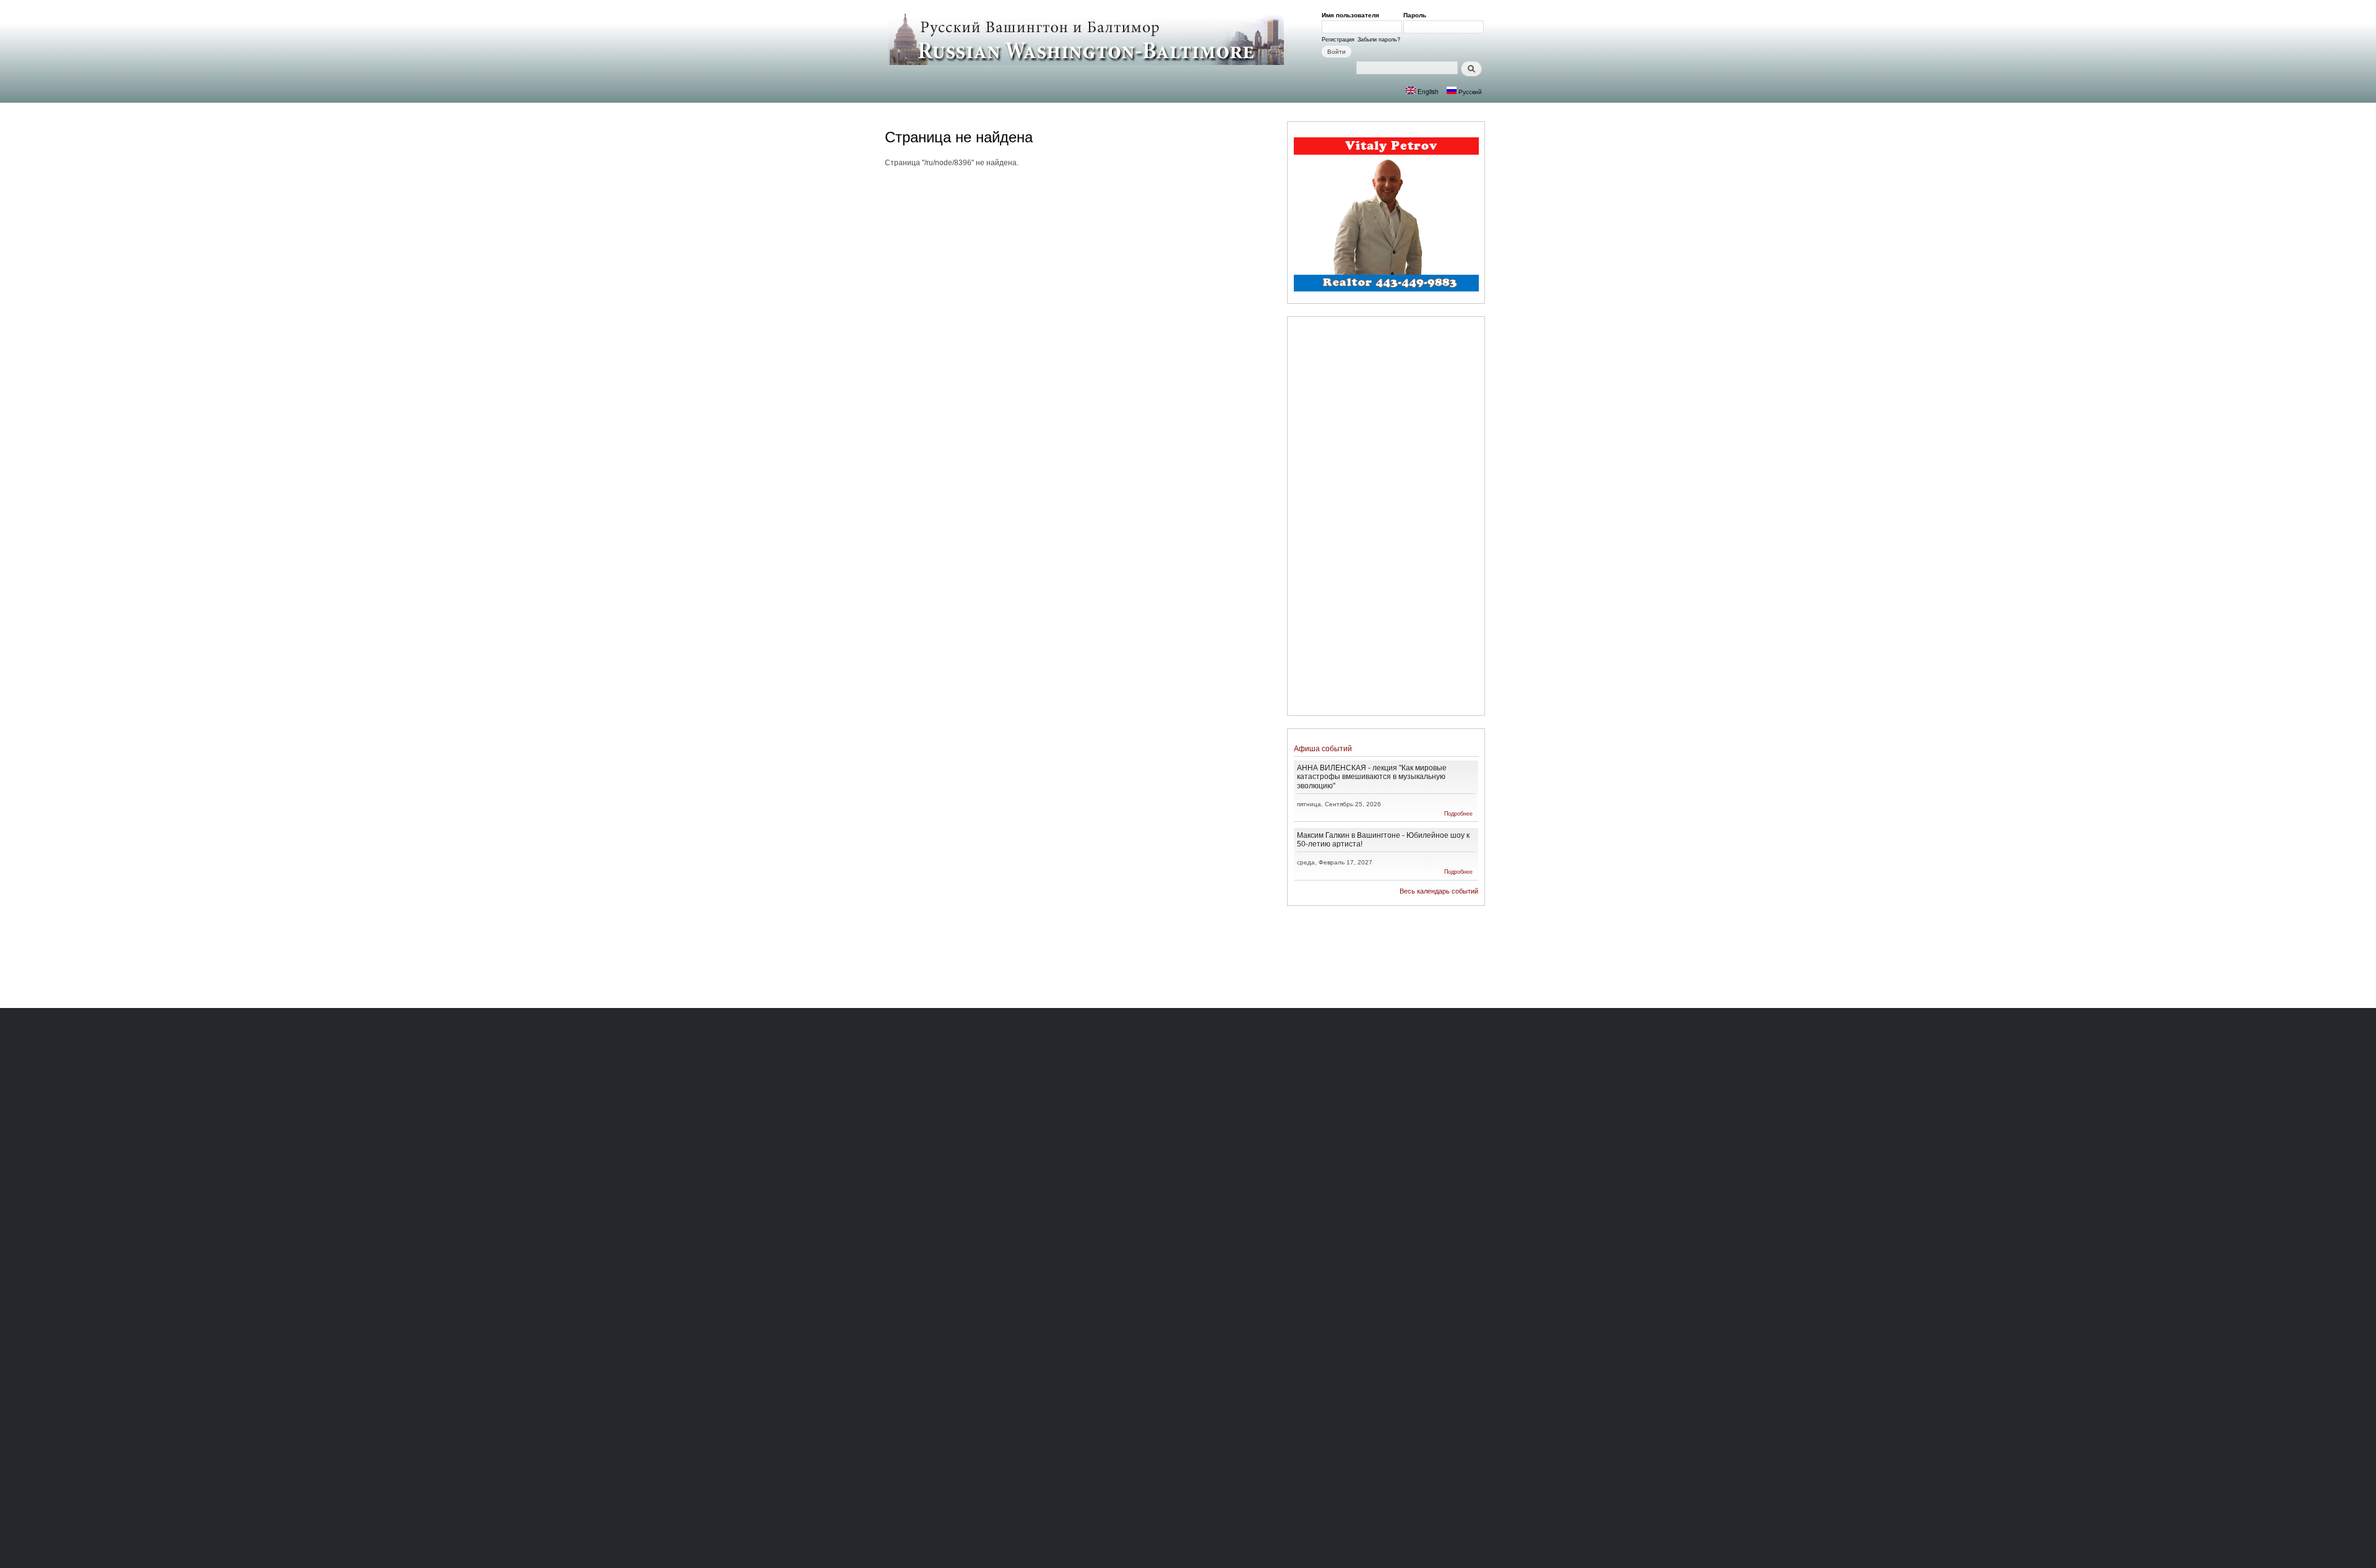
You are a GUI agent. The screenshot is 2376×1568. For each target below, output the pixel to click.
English (1427, 91)
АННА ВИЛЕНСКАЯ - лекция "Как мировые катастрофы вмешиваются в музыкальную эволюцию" (1372, 776)
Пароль (1417, 15)
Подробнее (1458, 813)
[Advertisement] (1386, 518)
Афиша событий (1323, 748)
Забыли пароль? (1379, 39)
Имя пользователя (1353, 15)
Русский (1469, 91)
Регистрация (1338, 39)
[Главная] (1087, 38)
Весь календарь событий (1439, 891)
